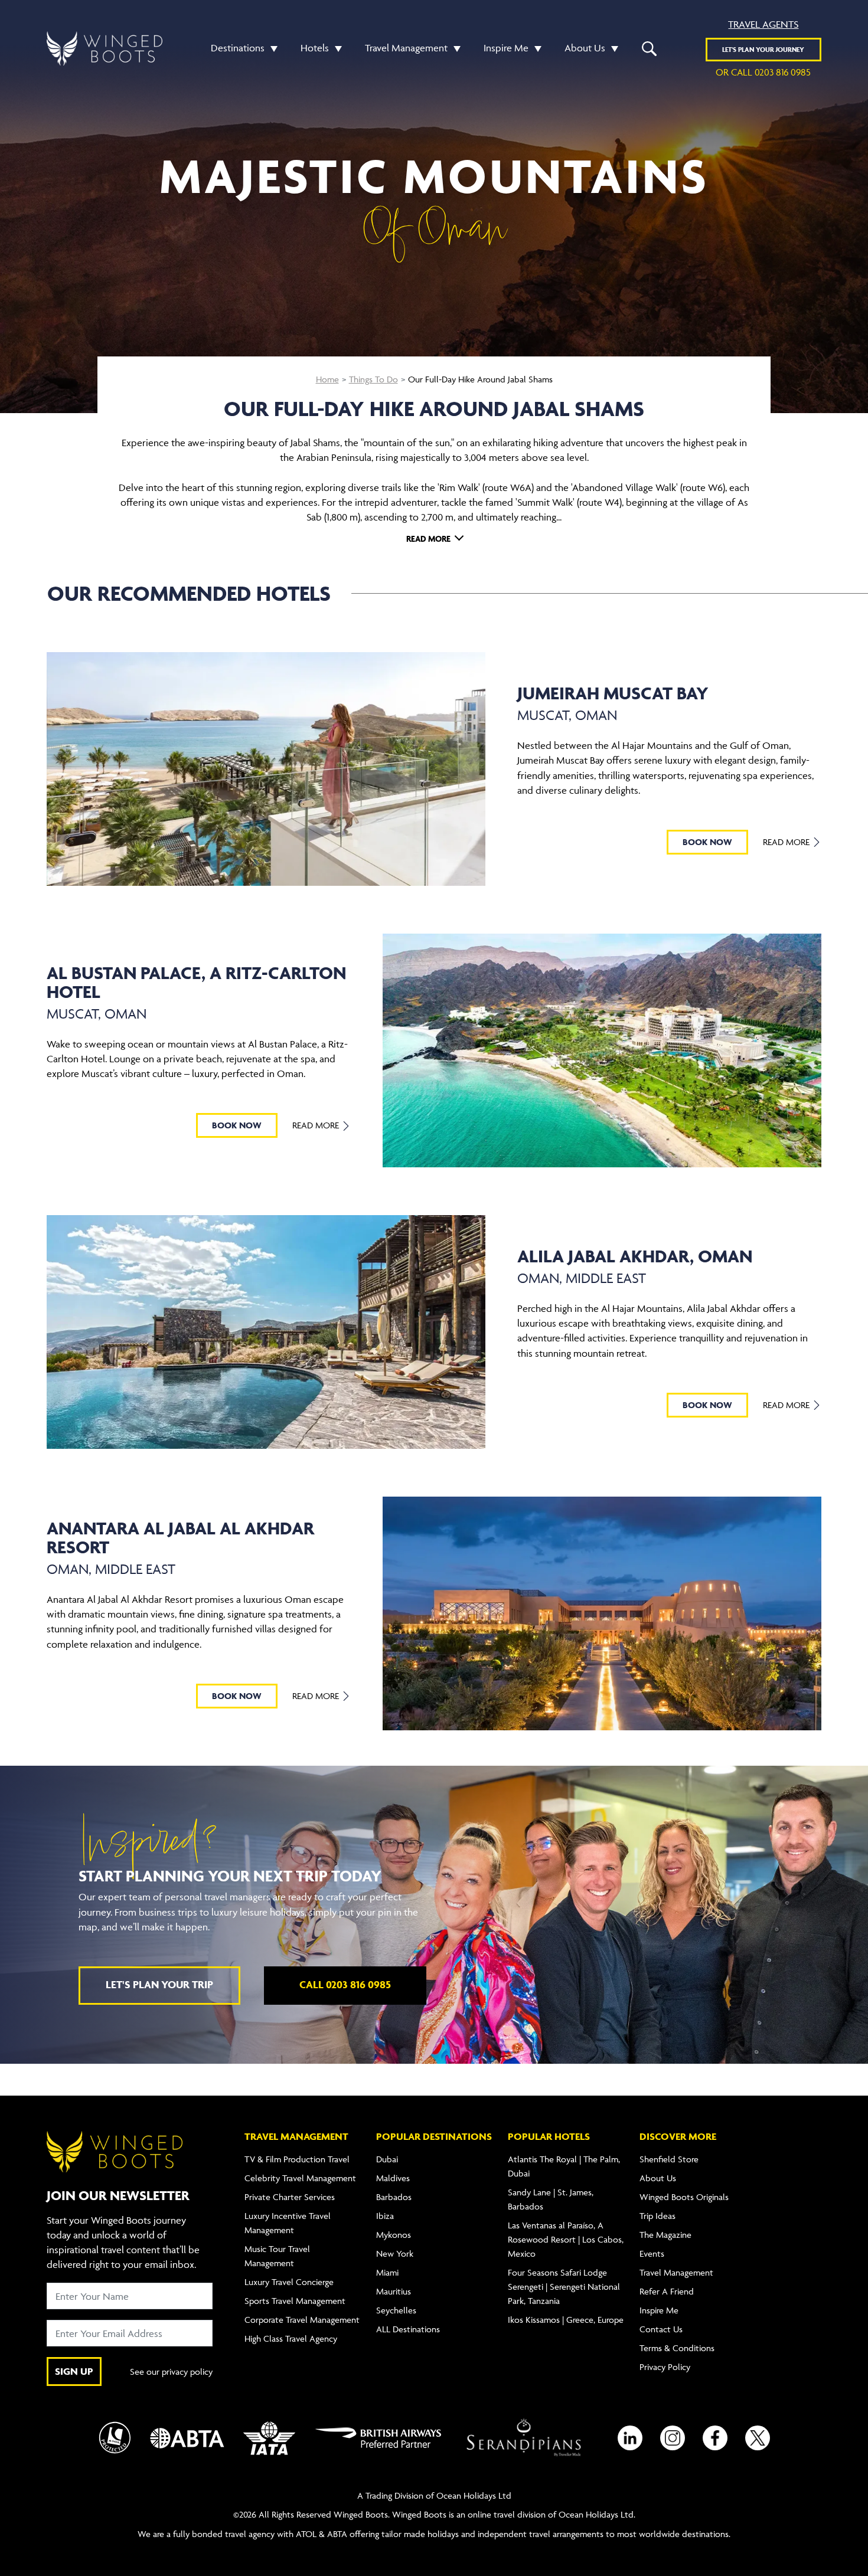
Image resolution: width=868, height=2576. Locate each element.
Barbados (394, 2197)
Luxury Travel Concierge (289, 2282)
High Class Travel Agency (291, 2338)
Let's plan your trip (159, 1984)
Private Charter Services (290, 2197)
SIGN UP (74, 2371)
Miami (387, 2272)
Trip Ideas (657, 2216)
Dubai (387, 2159)
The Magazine (665, 2235)
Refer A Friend (667, 2291)
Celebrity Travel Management (300, 2178)
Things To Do (373, 379)
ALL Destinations (408, 2329)
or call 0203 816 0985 (763, 72)
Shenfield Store (669, 2159)
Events (652, 2253)
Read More (787, 842)
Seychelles (396, 2310)
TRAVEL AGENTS (763, 24)
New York (395, 2253)
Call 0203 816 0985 (345, 1984)
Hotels (315, 48)
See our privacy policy (171, 2372)
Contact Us (661, 2329)
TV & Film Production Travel (297, 2159)
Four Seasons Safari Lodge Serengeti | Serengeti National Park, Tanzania (564, 2287)
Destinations (238, 48)
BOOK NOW (707, 842)
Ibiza (385, 2216)
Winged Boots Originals (684, 2197)
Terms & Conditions (677, 2348)
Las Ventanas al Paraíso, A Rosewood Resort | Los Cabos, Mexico (566, 2239)
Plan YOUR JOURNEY (763, 49)
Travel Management (406, 48)
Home (327, 379)
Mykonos (394, 2235)
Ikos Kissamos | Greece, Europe (566, 2320)
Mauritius (394, 2291)
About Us (585, 48)
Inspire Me (506, 48)
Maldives (393, 2178)
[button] (271, 48)
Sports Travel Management (295, 2301)
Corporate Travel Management (302, 2320)
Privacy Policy (665, 2367)
